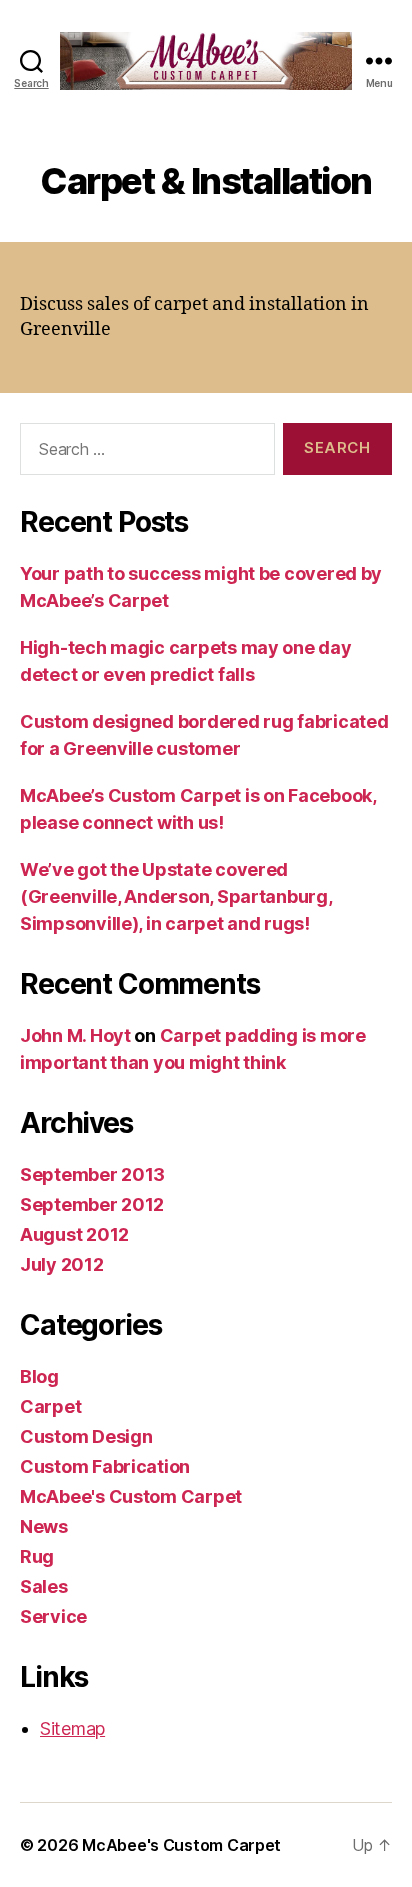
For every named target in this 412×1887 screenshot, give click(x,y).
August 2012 (74, 1234)
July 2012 (62, 1264)
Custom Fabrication (105, 1466)
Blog (39, 1376)
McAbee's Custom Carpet (131, 1496)
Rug (37, 1556)
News (44, 1526)
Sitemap (72, 1728)
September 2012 (92, 1204)
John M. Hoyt (75, 1035)
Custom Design (86, 1436)
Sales (44, 1586)
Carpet (50, 1406)
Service (53, 1616)
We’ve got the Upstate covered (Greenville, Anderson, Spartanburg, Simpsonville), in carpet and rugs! (176, 896)
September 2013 (92, 1174)
